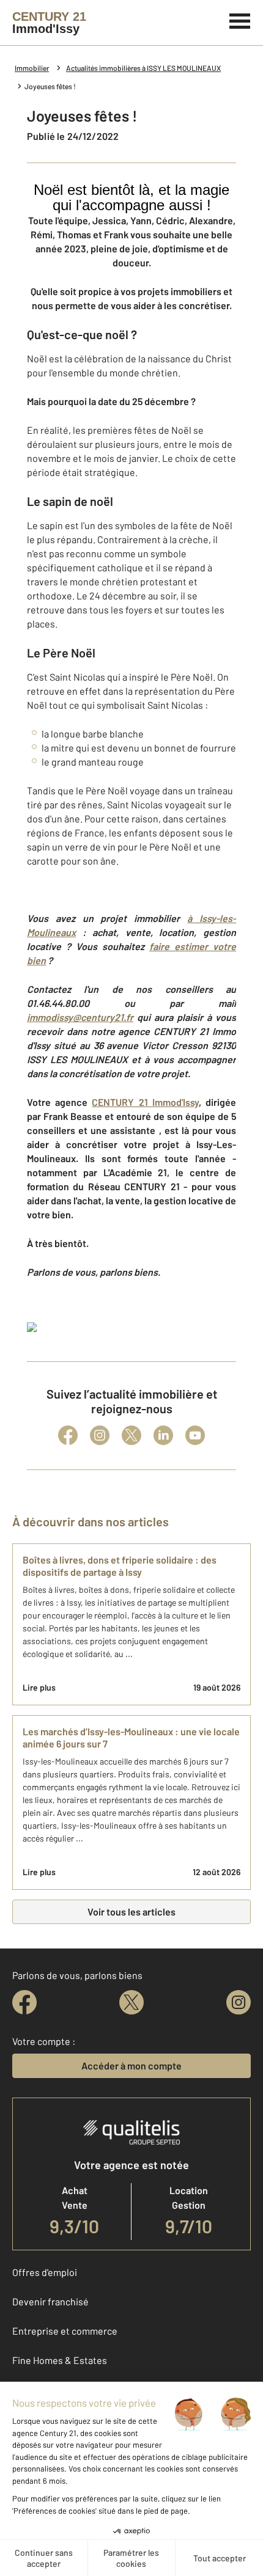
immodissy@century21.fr (80, 1017)
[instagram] (239, 2002)
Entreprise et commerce (65, 2331)
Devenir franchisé (50, 2301)
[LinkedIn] (163, 1435)
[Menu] (240, 20)
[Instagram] (100, 1435)
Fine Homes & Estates (60, 2360)
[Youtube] (195, 1435)
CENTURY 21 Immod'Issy (145, 1102)
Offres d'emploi (45, 2272)
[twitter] (131, 2002)
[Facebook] (68, 1435)
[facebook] (24, 2002)
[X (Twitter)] (131, 1435)
